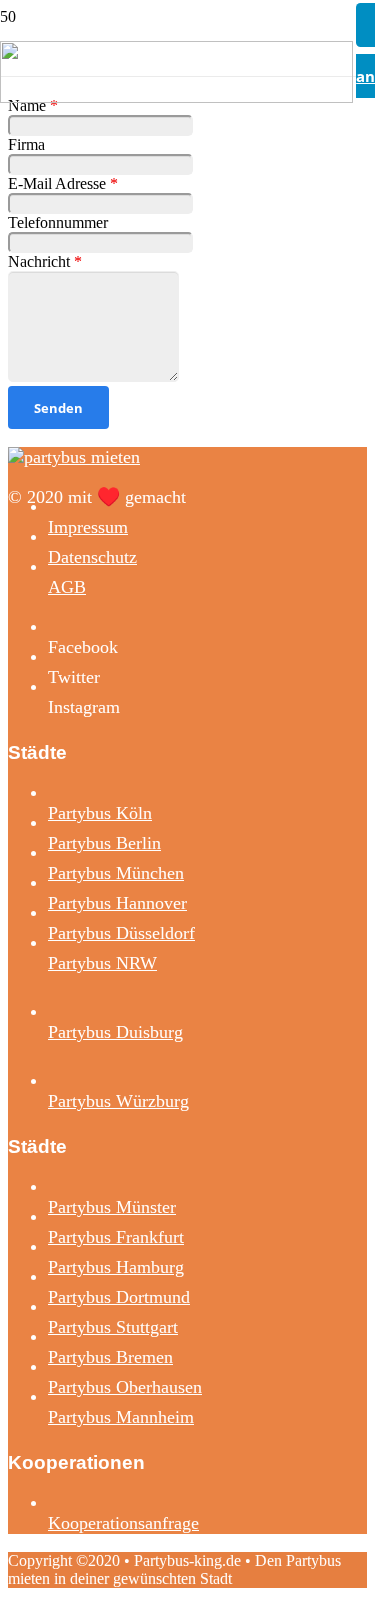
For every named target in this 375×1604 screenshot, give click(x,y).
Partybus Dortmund (119, 1297)
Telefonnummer (58, 222)
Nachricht (45, 261)
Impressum (88, 527)
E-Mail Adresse (63, 183)
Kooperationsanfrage (123, 1523)
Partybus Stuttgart (113, 1327)
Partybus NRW (102, 963)
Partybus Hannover (117, 903)
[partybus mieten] (176, 97)
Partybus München (116, 873)
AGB (67, 587)
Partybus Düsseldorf (121, 933)
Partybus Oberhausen (125, 1387)
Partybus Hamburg (116, 1267)
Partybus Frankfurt (116, 1237)
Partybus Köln (100, 813)
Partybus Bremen (110, 1357)
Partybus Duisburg (115, 1032)
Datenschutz (92, 557)
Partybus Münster (112, 1207)
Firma (26, 144)
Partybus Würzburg (118, 1101)
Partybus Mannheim (121, 1417)
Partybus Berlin (104, 843)
